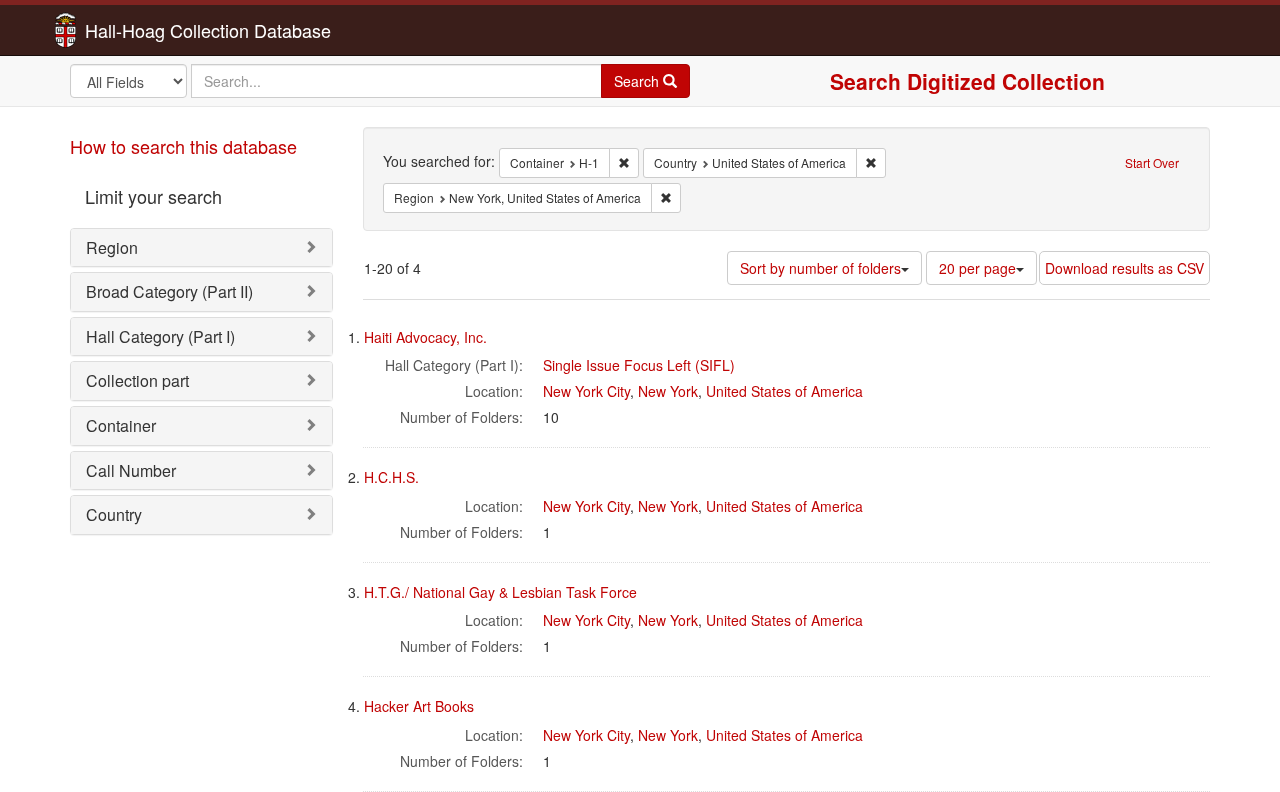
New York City (586, 391)
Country (114, 514)
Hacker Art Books (419, 706)
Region (112, 247)
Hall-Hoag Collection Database (145, 30)
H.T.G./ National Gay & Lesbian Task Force (500, 592)
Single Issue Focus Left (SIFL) (639, 365)
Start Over (1152, 162)
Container (121, 425)
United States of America (784, 391)
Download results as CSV (1124, 268)
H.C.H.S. (391, 477)
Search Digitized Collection (967, 81)
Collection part (137, 380)
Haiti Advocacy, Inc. (425, 337)
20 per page (977, 268)
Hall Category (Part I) (160, 336)
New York (668, 391)
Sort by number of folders (820, 268)
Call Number (131, 470)
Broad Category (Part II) (169, 291)
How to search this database (183, 146)
